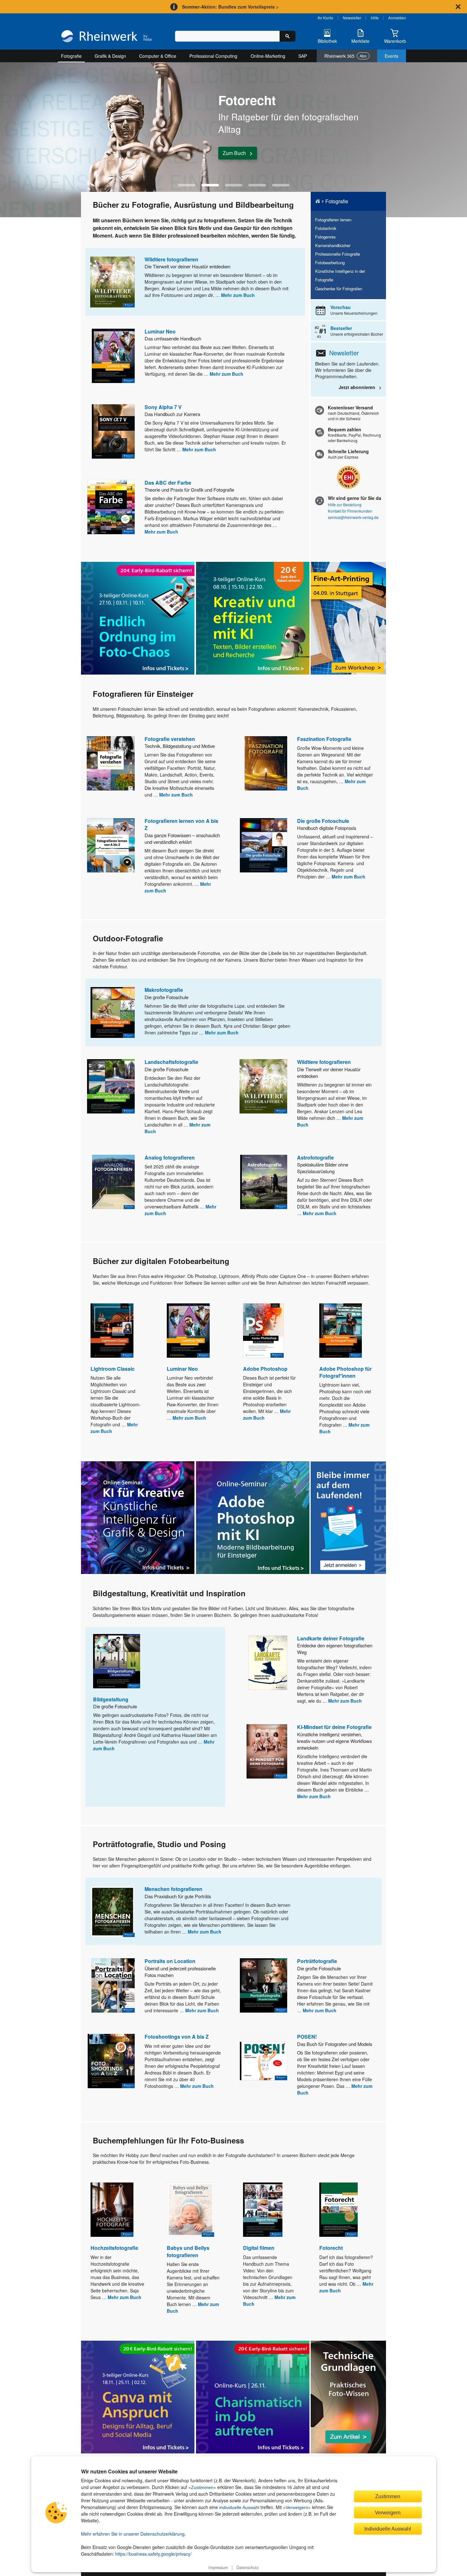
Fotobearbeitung (330, 262)
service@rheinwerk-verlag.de (353, 517)
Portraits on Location (170, 1961)
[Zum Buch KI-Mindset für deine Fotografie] (267, 1751)
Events (392, 56)
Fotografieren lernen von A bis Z (181, 824)
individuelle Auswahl (239, 2507)
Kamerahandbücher (333, 245)
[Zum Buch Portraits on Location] (113, 1985)
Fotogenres (325, 237)
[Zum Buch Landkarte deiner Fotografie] (268, 1663)
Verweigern (297, 2507)
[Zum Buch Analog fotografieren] (113, 1182)
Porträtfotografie (317, 1961)
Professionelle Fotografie (338, 254)
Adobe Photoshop (265, 1369)
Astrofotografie (315, 1157)
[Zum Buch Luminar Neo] (113, 356)
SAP (303, 56)
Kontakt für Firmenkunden (350, 511)
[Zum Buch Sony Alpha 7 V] (113, 431)
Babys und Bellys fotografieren (188, 2251)
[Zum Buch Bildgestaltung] (117, 1661)
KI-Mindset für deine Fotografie (334, 1727)
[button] (187, 185)
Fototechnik (326, 228)
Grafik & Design (110, 56)
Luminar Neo (160, 331)
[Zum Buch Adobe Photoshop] (263, 1331)
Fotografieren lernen (333, 220)
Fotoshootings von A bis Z (177, 2037)
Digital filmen (259, 2248)
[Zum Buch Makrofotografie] (113, 1012)
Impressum (218, 2567)
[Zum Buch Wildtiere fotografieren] (112, 282)
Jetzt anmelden (240, 155)
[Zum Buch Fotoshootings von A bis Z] (111, 2061)
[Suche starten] (288, 36)
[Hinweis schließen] (458, 7)
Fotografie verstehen (170, 739)
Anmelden (397, 18)
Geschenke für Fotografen (339, 289)
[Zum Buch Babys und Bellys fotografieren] (190, 2210)
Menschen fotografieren (173, 1889)
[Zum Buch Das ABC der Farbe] (111, 507)
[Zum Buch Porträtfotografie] (264, 1985)
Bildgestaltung (111, 1699)
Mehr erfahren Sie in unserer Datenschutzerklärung (133, 2534)
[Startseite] (107, 37)
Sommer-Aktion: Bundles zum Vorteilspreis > (230, 7)
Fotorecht (331, 2248)
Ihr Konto (325, 18)
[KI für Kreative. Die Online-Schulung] (138, 1518)
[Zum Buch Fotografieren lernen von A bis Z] (111, 845)
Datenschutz (247, 2567)
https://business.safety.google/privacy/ (153, 2554)
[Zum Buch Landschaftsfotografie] (111, 1086)
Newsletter (352, 18)
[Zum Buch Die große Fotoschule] (264, 845)
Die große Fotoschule (323, 821)
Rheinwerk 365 (345, 56)
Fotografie (71, 56)
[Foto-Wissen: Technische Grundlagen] (348, 2397)
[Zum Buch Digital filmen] (263, 2210)
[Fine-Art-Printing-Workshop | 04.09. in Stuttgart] (348, 618)
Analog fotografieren (170, 1157)
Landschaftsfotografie (171, 1062)
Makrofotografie (164, 990)
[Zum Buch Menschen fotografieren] (112, 1912)
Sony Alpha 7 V (163, 407)
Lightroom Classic (113, 1369)
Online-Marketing (268, 56)
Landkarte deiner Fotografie (331, 1638)
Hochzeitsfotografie (114, 2248)
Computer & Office (158, 56)
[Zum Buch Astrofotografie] (264, 1182)
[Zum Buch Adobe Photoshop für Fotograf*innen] (341, 1331)
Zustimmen (202, 2487)
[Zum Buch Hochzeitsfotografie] (112, 2210)
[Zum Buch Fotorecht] (338, 2210)
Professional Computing (213, 56)
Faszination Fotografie (324, 739)
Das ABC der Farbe (168, 483)
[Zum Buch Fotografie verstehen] (111, 763)
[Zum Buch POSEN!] (264, 2061)
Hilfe (375, 18)
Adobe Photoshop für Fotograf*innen (345, 1372)
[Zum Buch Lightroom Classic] (112, 1331)
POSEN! (307, 2037)
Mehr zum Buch (238, 295)
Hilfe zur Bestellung (345, 504)
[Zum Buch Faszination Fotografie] (266, 763)
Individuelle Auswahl (388, 2529)
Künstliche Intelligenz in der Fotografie (340, 275)
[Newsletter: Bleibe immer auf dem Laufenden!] (348, 1518)
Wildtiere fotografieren (171, 259)
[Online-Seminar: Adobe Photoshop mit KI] (253, 1518)
